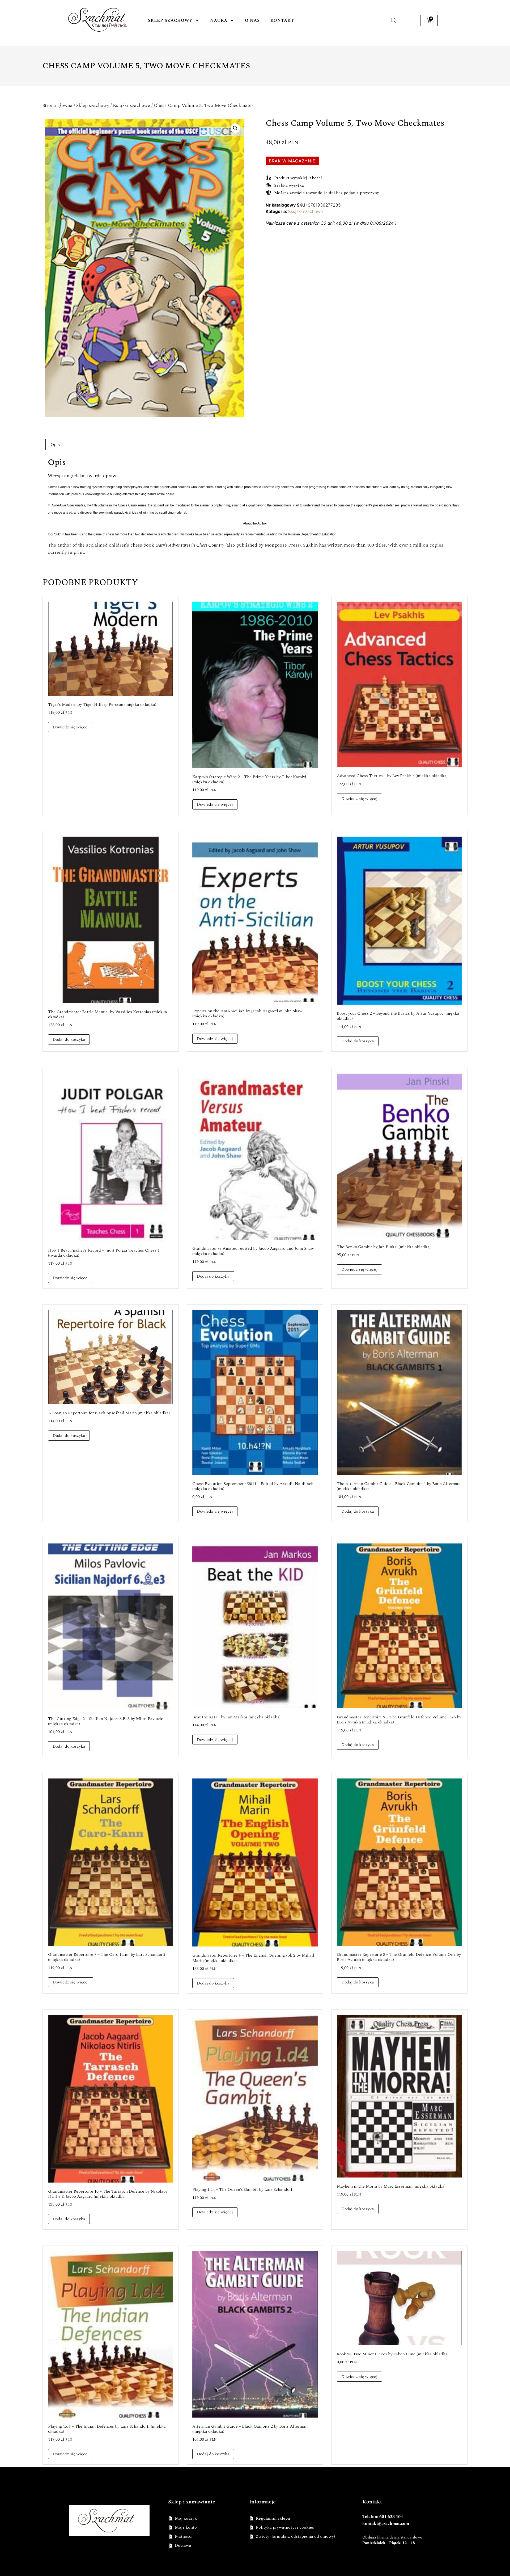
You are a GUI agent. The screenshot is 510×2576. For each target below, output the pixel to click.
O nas (252, 20)
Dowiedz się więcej (71, 727)
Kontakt (282, 20)
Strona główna (58, 105)
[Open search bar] (394, 20)
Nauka (219, 20)
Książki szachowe (131, 105)
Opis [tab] (55, 444)
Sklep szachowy (170, 20)
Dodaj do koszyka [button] (69, 1039)
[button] (235, 128)
